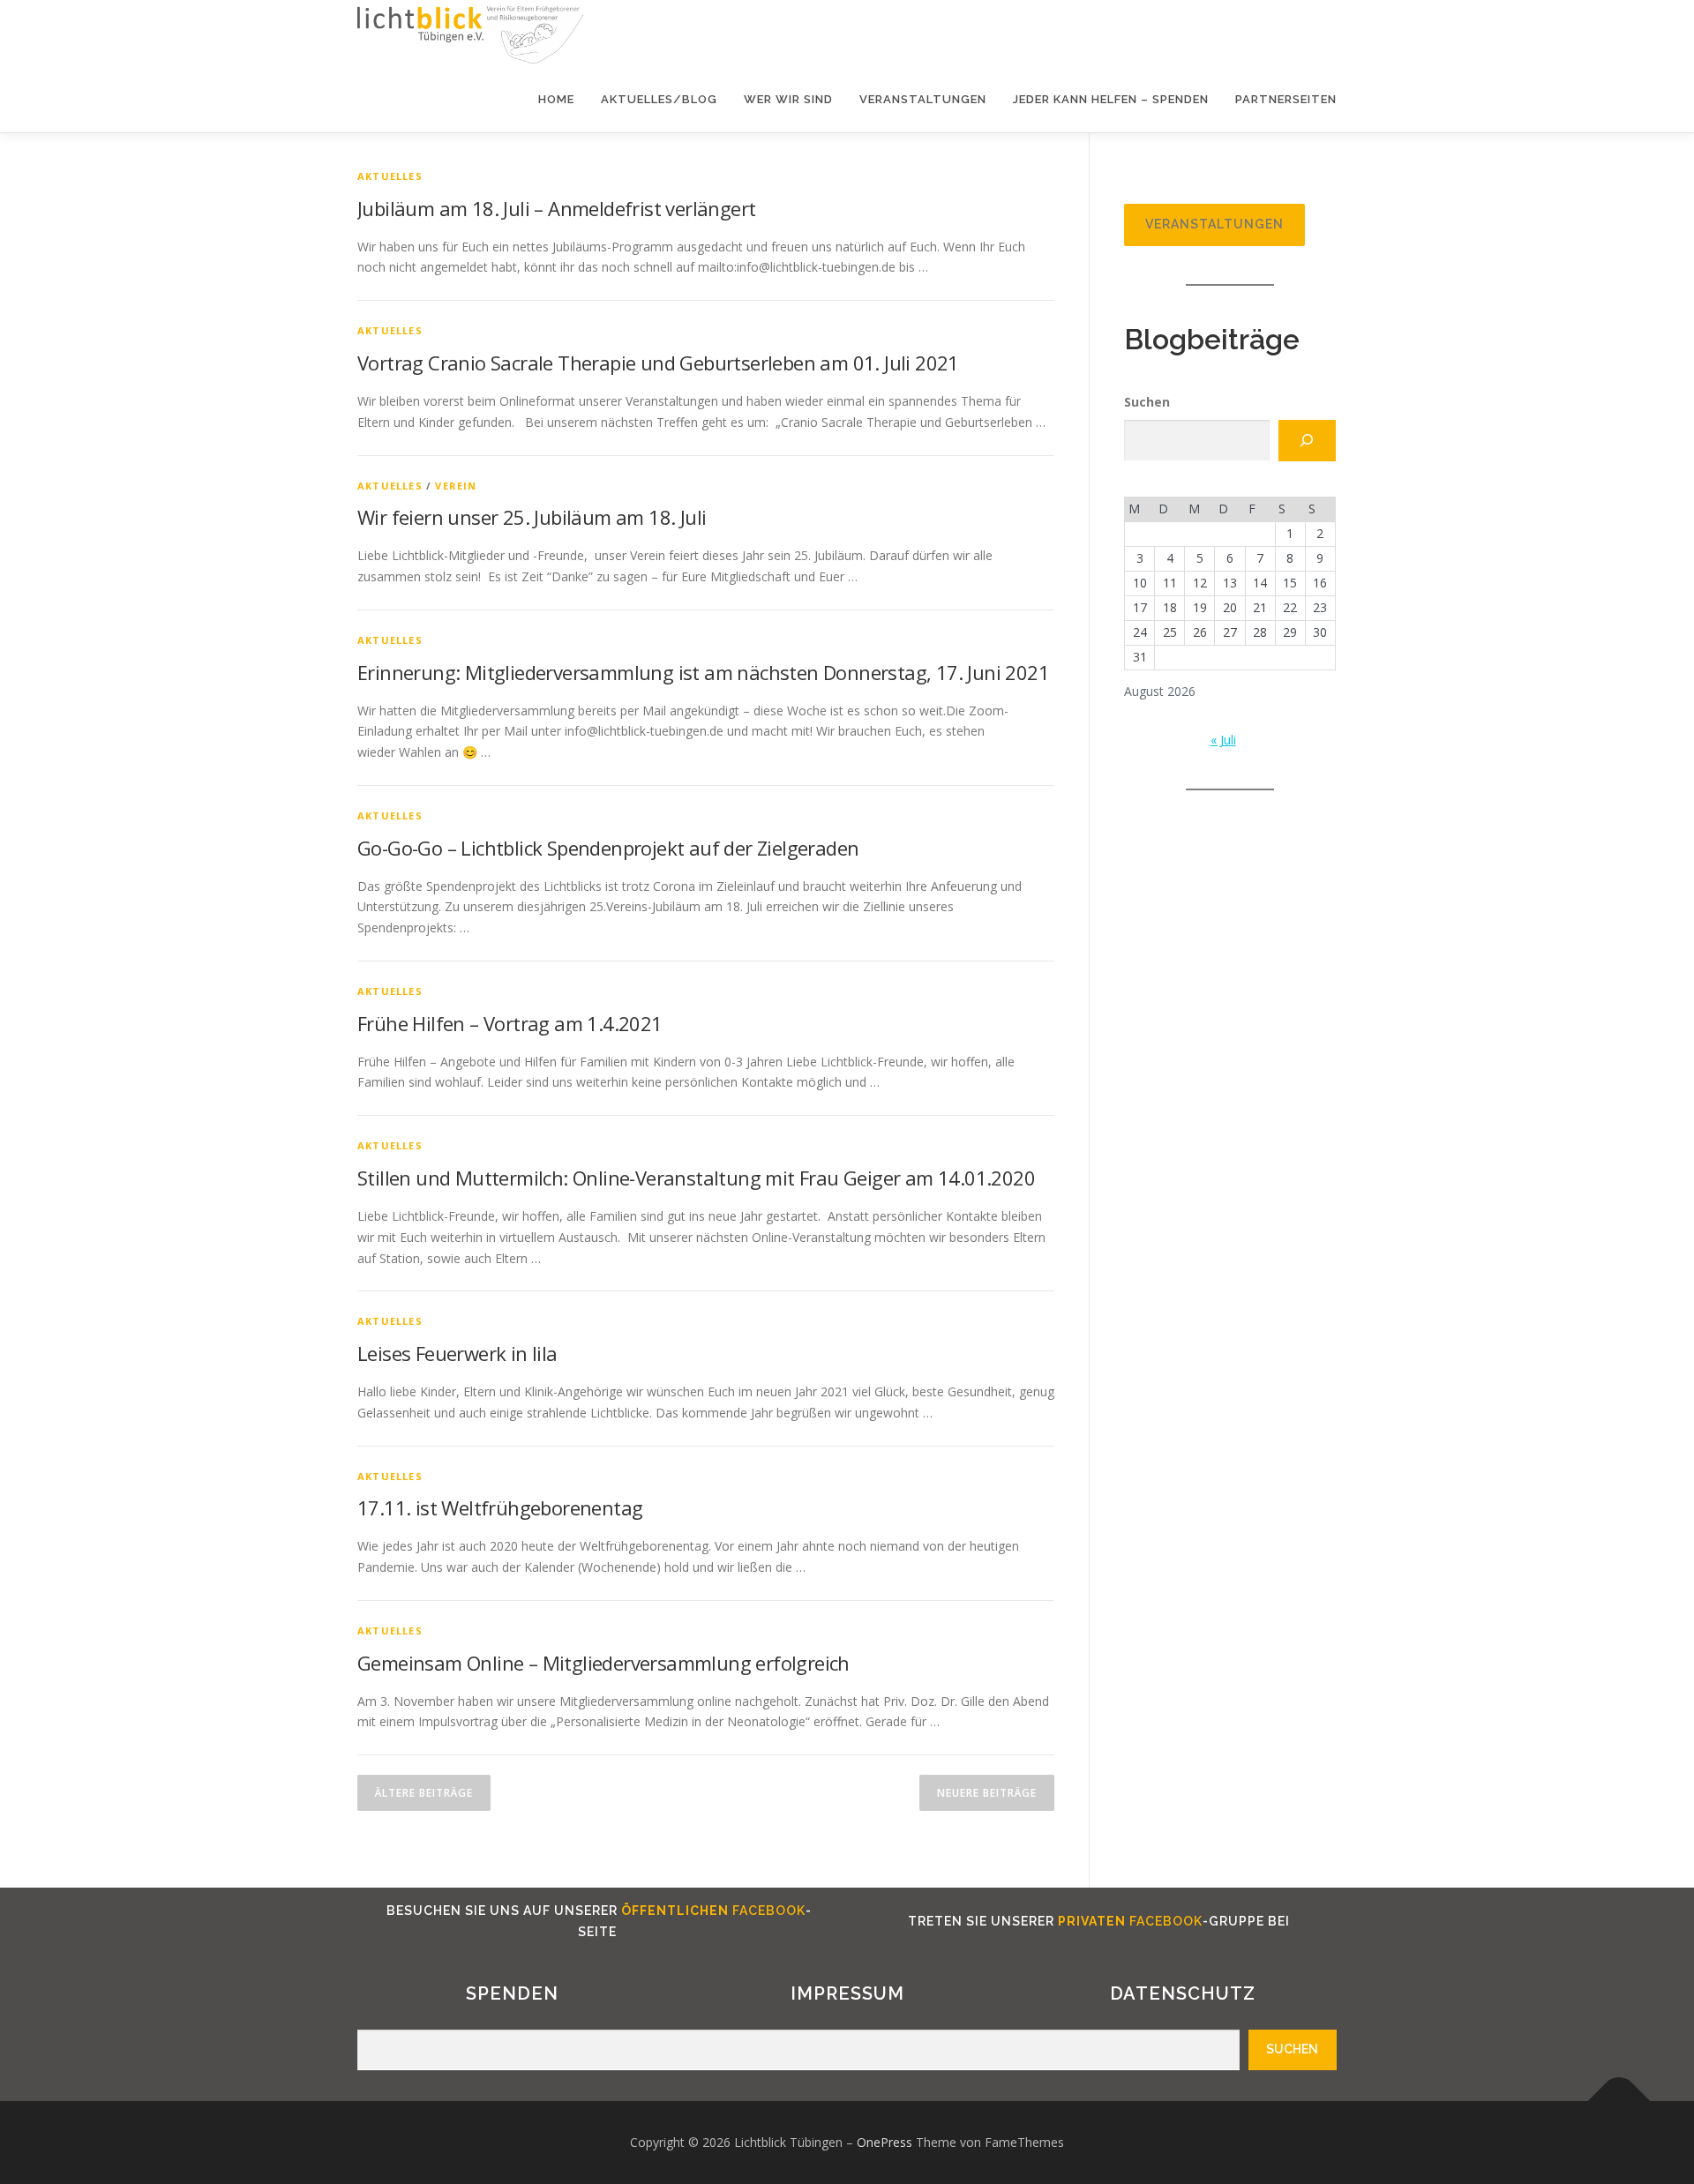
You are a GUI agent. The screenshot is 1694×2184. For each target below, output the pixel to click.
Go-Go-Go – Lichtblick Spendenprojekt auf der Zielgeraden (608, 848)
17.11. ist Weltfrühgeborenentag (500, 1507)
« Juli (1223, 740)
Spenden (512, 1993)
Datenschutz (1183, 1993)
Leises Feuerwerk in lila (457, 1353)
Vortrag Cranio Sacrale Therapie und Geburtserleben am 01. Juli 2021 (658, 363)
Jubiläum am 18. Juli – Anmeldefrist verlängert (556, 208)
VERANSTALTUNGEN (1214, 224)
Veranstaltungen (923, 99)
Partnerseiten (1286, 99)
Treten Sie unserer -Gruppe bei (1097, 1921)
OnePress (884, 2142)
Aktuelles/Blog (659, 99)
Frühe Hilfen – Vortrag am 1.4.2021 (510, 1023)
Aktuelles (390, 176)
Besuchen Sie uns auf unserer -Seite (597, 1921)
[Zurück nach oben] (1619, 2102)
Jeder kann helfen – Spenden (1111, 99)
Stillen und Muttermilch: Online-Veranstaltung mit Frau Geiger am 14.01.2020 (696, 1178)
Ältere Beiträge (424, 1793)
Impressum (847, 1993)
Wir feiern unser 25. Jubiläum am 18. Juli (532, 517)
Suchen (1147, 402)
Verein (456, 486)
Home (556, 99)
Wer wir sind (788, 99)
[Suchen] (1307, 441)
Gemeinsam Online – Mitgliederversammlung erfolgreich (603, 1663)
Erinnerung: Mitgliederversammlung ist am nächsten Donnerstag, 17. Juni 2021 (703, 672)
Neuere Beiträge (987, 1793)
